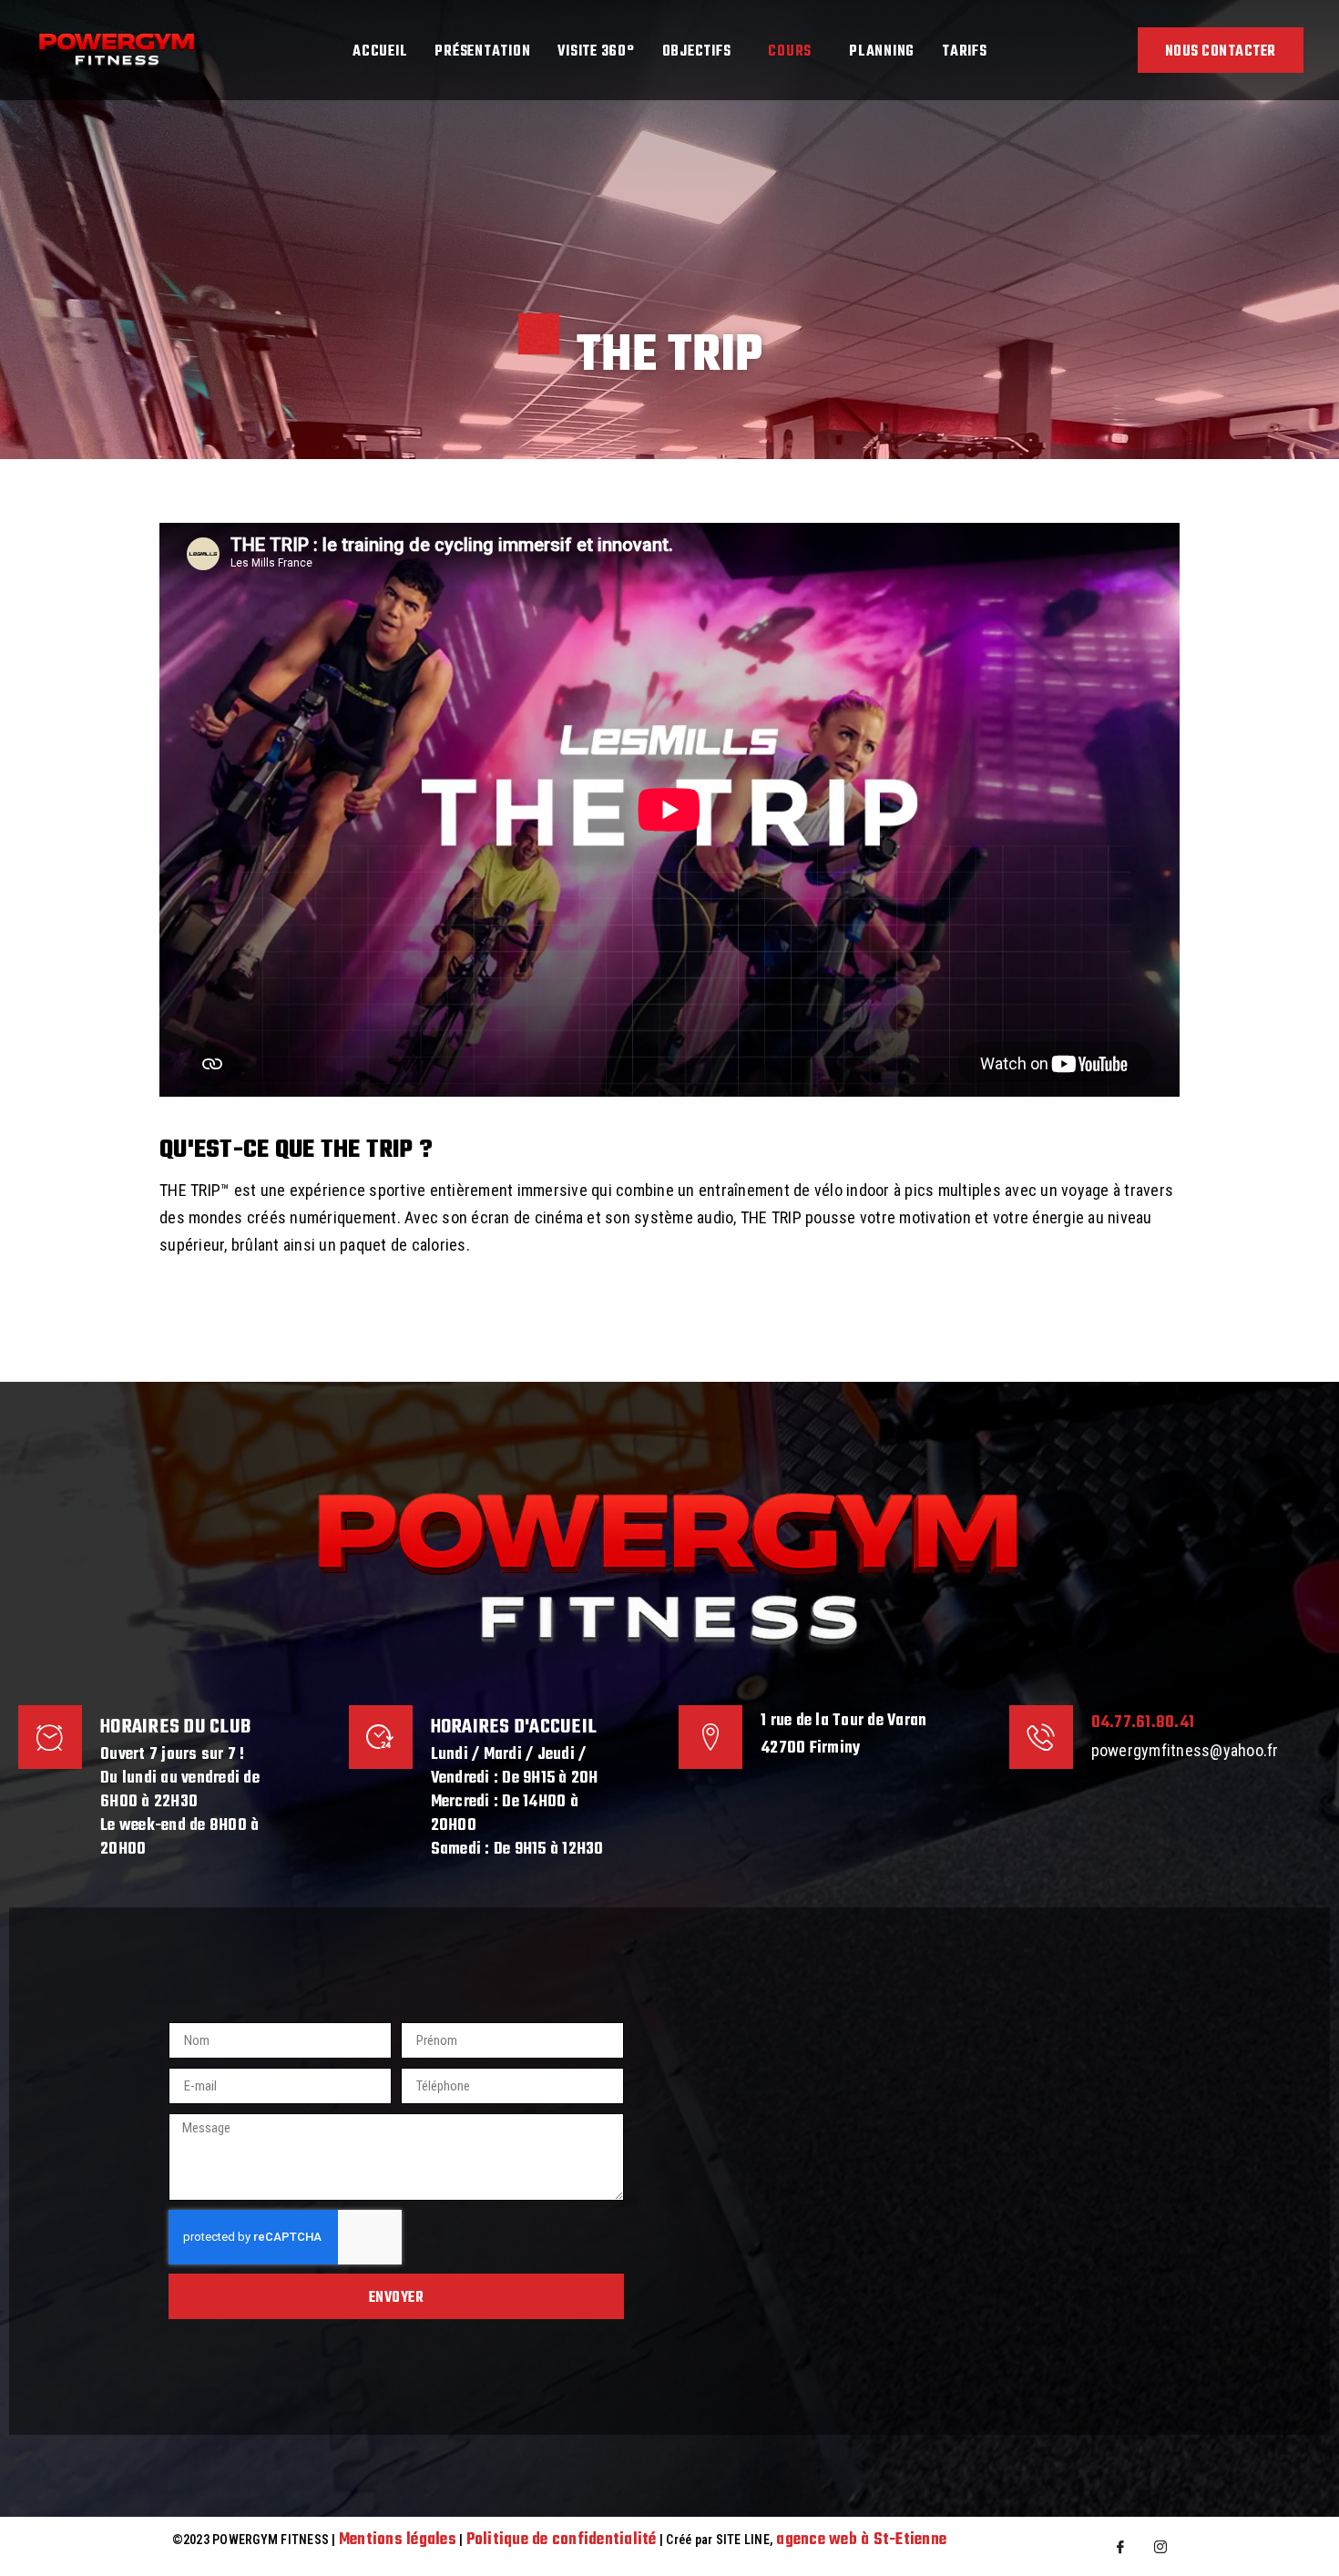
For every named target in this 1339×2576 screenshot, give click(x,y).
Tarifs (965, 52)
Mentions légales (398, 2540)
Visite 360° (596, 52)
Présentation (482, 52)
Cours (790, 52)
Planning (882, 52)
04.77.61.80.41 (1143, 1723)
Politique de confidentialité (562, 2540)
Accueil (380, 52)
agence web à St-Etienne (861, 2540)
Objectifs (697, 52)
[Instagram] (1160, 2546)
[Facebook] (1120, 2546)
